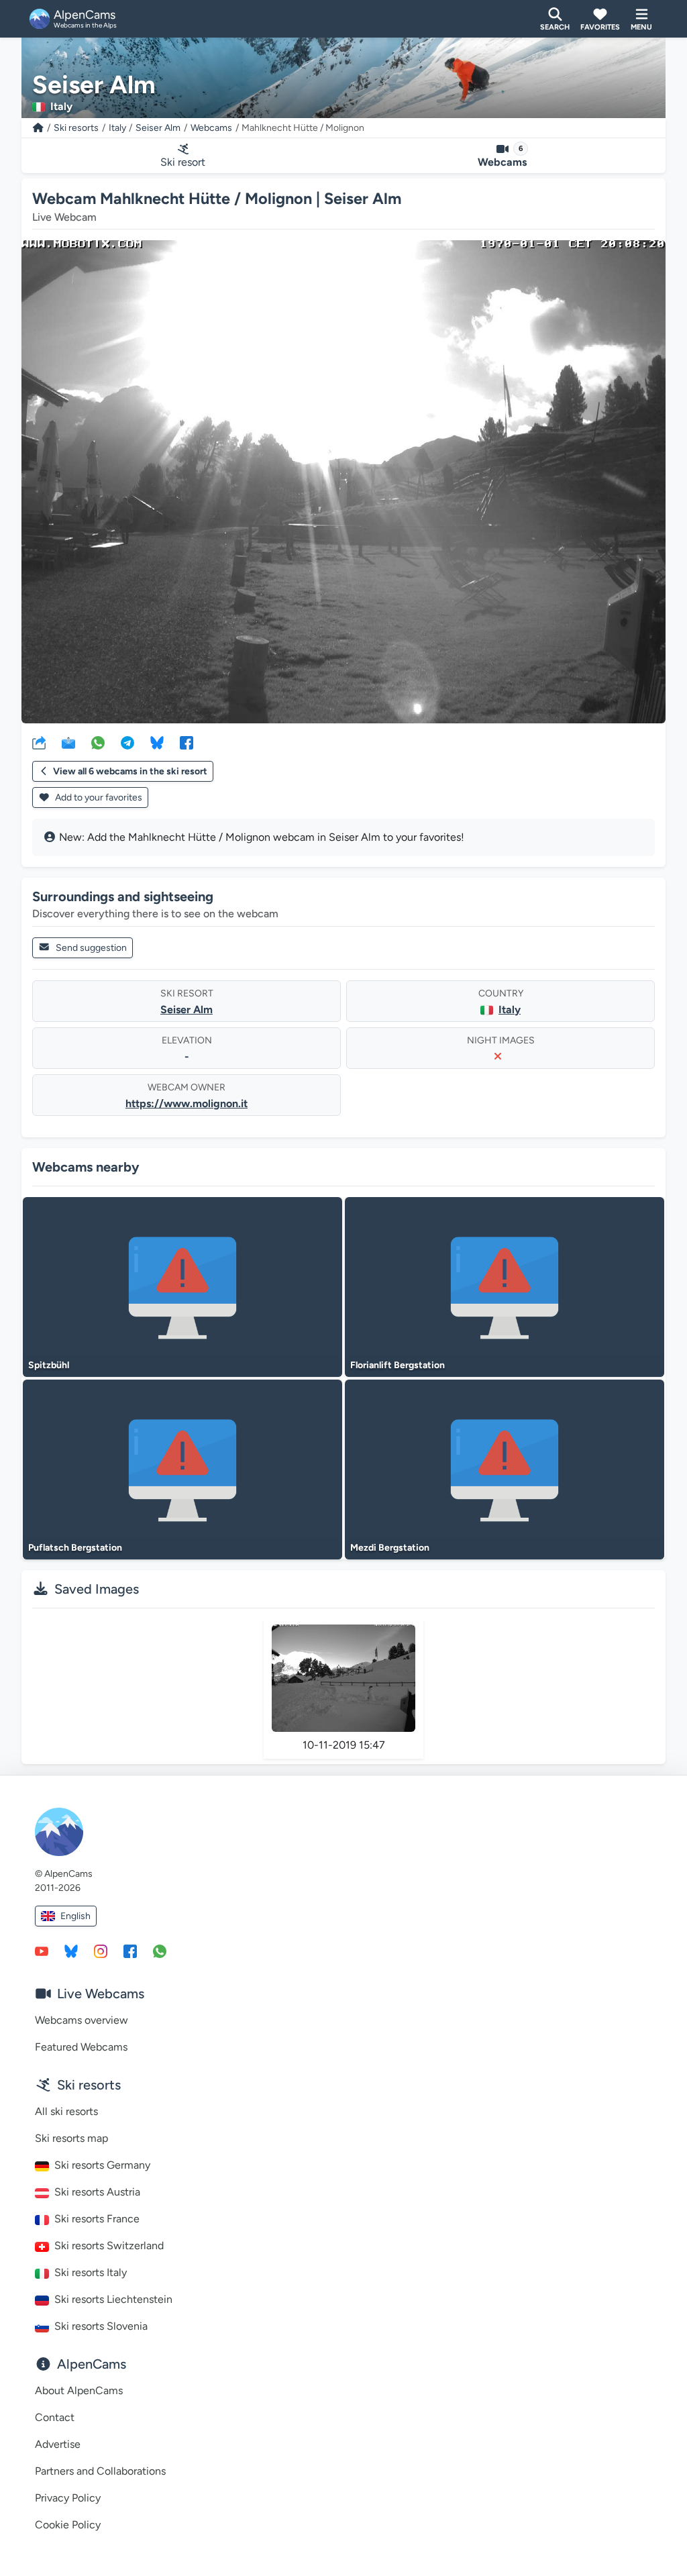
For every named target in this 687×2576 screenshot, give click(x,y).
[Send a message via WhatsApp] (160, 1951)
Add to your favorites (98, 797)
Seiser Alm (158, 128)
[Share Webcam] (39, 742)
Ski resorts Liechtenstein (113, 2299)
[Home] (38, 128)
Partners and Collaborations (100, 2471)
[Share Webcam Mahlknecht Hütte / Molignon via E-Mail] (68, 742)
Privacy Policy (68, 2498)
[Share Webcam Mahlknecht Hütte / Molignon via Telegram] (127, 742)
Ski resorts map (71, 2138)
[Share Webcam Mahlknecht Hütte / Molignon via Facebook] (187, 742)
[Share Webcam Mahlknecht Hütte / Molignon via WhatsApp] (98, 742)
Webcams (211, 128)
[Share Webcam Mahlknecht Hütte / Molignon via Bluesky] (157, 742)
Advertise (58, 2444)
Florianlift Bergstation (398, 1365)
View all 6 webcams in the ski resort (130, 771)
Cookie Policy (68, 2525)
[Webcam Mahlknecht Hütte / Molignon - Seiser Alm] (343, 482)
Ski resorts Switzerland (109, 2246)
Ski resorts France (97, 2219)
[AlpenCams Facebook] (130, 1951)
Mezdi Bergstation (390, 1548)
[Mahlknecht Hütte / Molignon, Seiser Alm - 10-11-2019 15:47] (343, 1679)
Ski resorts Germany (102, 2165)
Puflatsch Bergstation (75, 1548)
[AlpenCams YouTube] (42, 1951)
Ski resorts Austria (97, 2192)
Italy (117, 128)
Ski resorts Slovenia (101, 2326)
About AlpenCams (79, 2390)
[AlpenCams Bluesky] (71, 1951)
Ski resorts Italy (91, 2272)
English (75, 1916)
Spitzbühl (49, 1365)
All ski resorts (66, 2111)
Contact (55, 2417)
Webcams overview (82, 2020)
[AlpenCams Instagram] (101, 1951)
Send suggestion (91, 948)
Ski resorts (76, 128)
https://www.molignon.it (187, 1103)
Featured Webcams (81, 2047)
